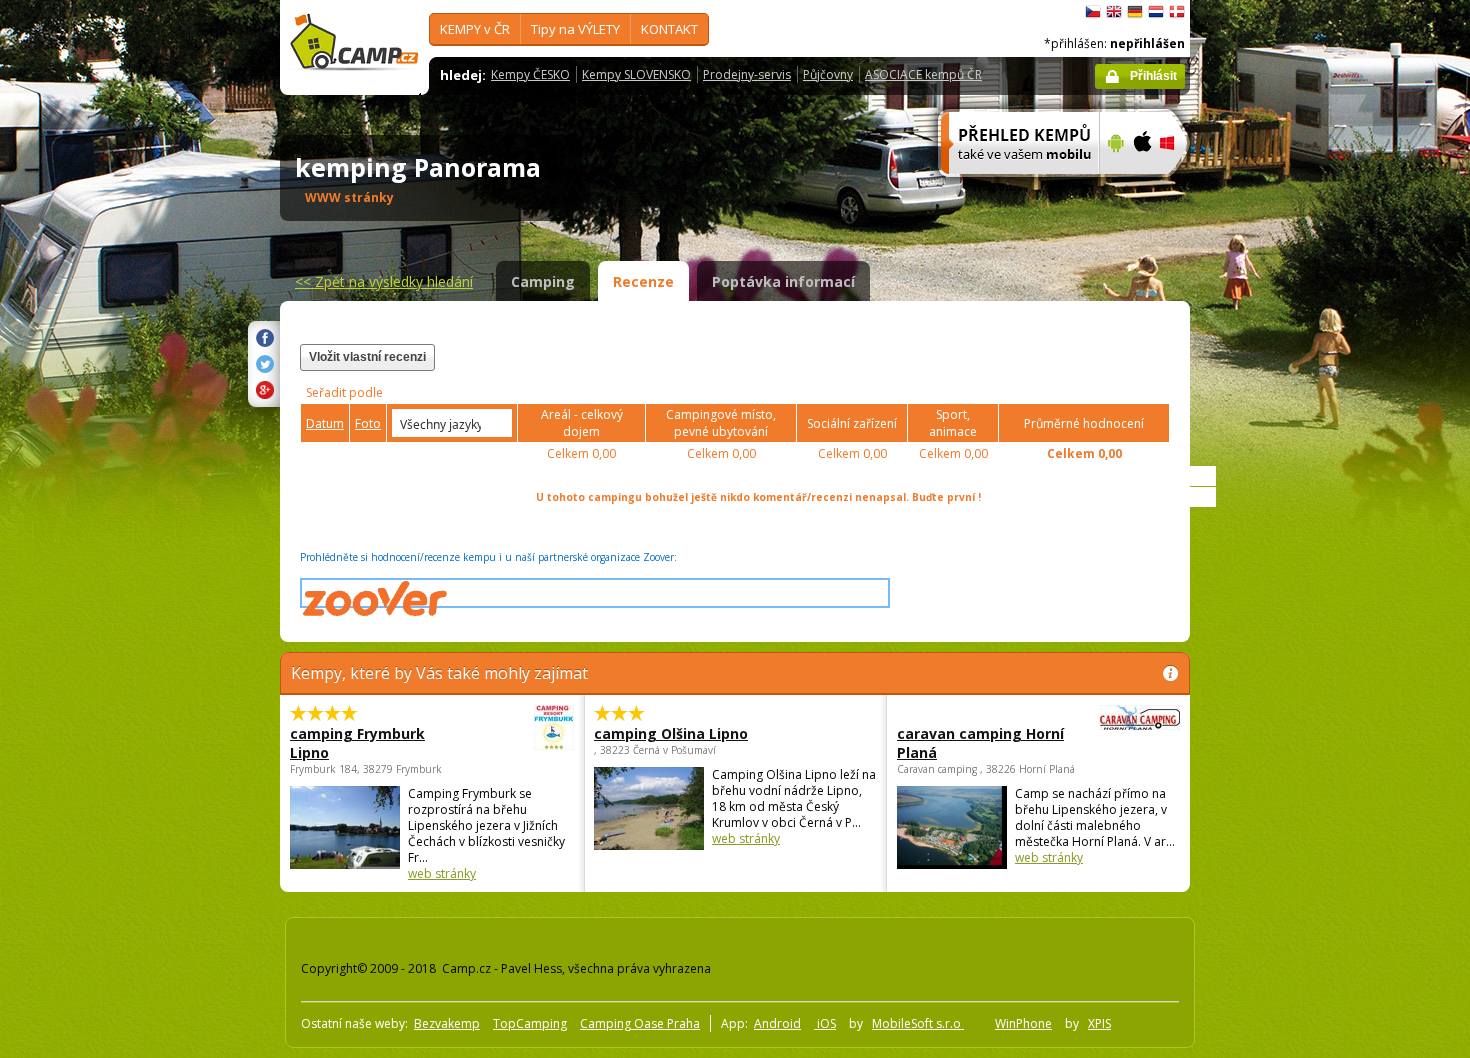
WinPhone (1023, 1023)
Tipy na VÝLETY (575, 29)
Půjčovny (828, 74)
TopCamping (530, 1023)
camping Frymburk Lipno (357, 743)
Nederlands (1156, 12)
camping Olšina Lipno (671, 733)
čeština (1093, 12)
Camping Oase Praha (640, 1023)
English (1114, 12)
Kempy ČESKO (530, 74)
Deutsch (1135, 12)
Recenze (643, 281)
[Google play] (1113, 187)
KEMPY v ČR (475, 29)
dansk (1177, 12)
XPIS (1099, 1023)
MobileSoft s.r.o (918, 1023)
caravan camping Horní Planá (980, 743)
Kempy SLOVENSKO (636, 74)
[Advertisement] (1274, 601)
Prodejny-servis (747, 74)
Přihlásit (1153, 76)
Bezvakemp (447, 1023)
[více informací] (1011, 187)
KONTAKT (669, 29)
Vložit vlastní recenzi (367, 357)
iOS (825, 1023)
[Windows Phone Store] (1179, 187)
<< (384, 281)
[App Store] (1141, 187)
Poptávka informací (783, 281)
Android (777, 1023)
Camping (543, 281)
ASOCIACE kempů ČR (923, 74)
